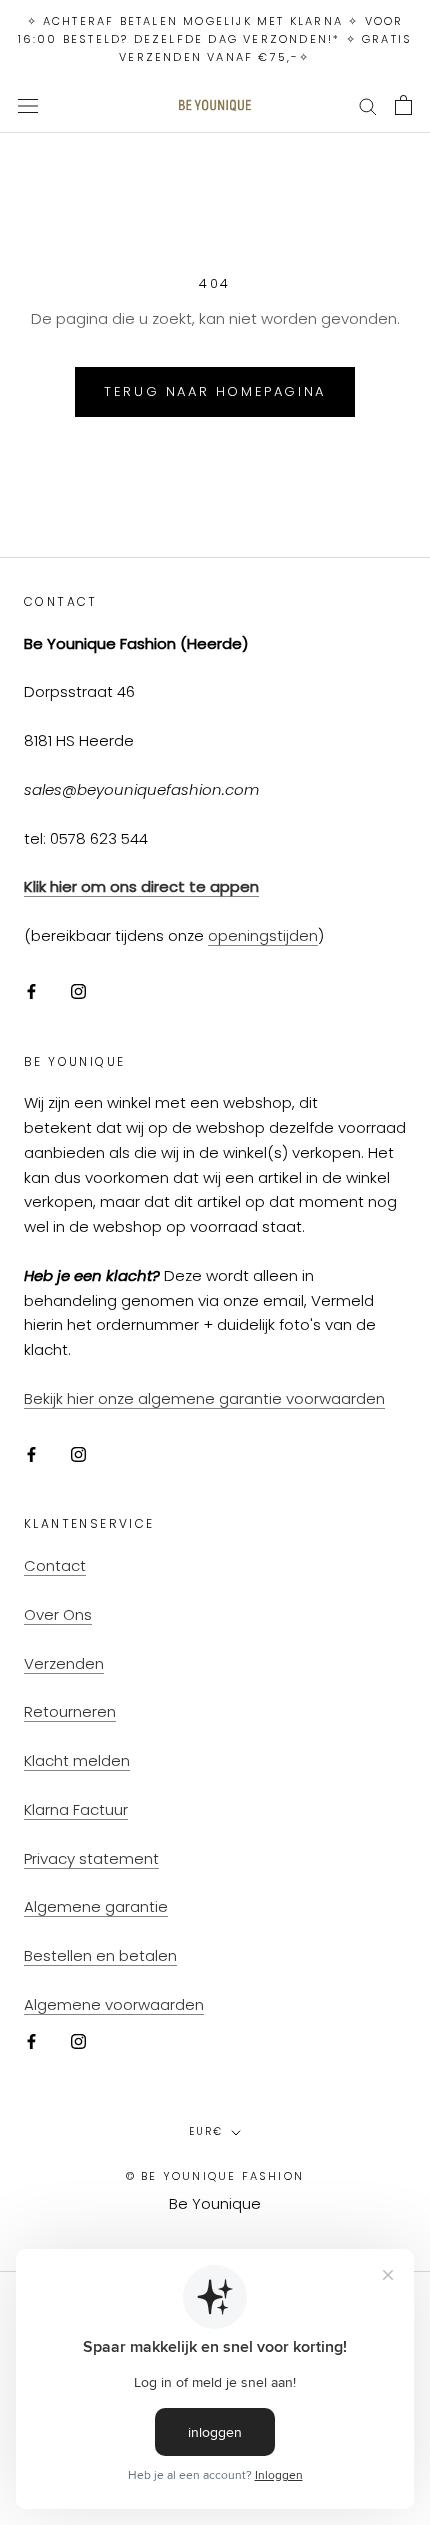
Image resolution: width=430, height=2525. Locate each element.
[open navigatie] (28, 106)
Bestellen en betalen (100, 1955)
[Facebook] (31, 991)
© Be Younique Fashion (215, 2176)
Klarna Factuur (76, 1809)
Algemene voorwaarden (114, 2004)
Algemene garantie (96, 1906)
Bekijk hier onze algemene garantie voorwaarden (204, 1398)
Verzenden (64, 1663)
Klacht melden (77, 1760)
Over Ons (58, 1614)
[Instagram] (78, 991)
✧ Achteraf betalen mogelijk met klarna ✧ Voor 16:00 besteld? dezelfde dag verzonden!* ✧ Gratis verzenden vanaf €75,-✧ (215, 39)
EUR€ (206, 2131)
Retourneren (70, 1711)
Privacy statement (91, 1858)
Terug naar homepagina (215, 391)
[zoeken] (368, 105)
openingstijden (263, 935)
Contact (55, 1565)
